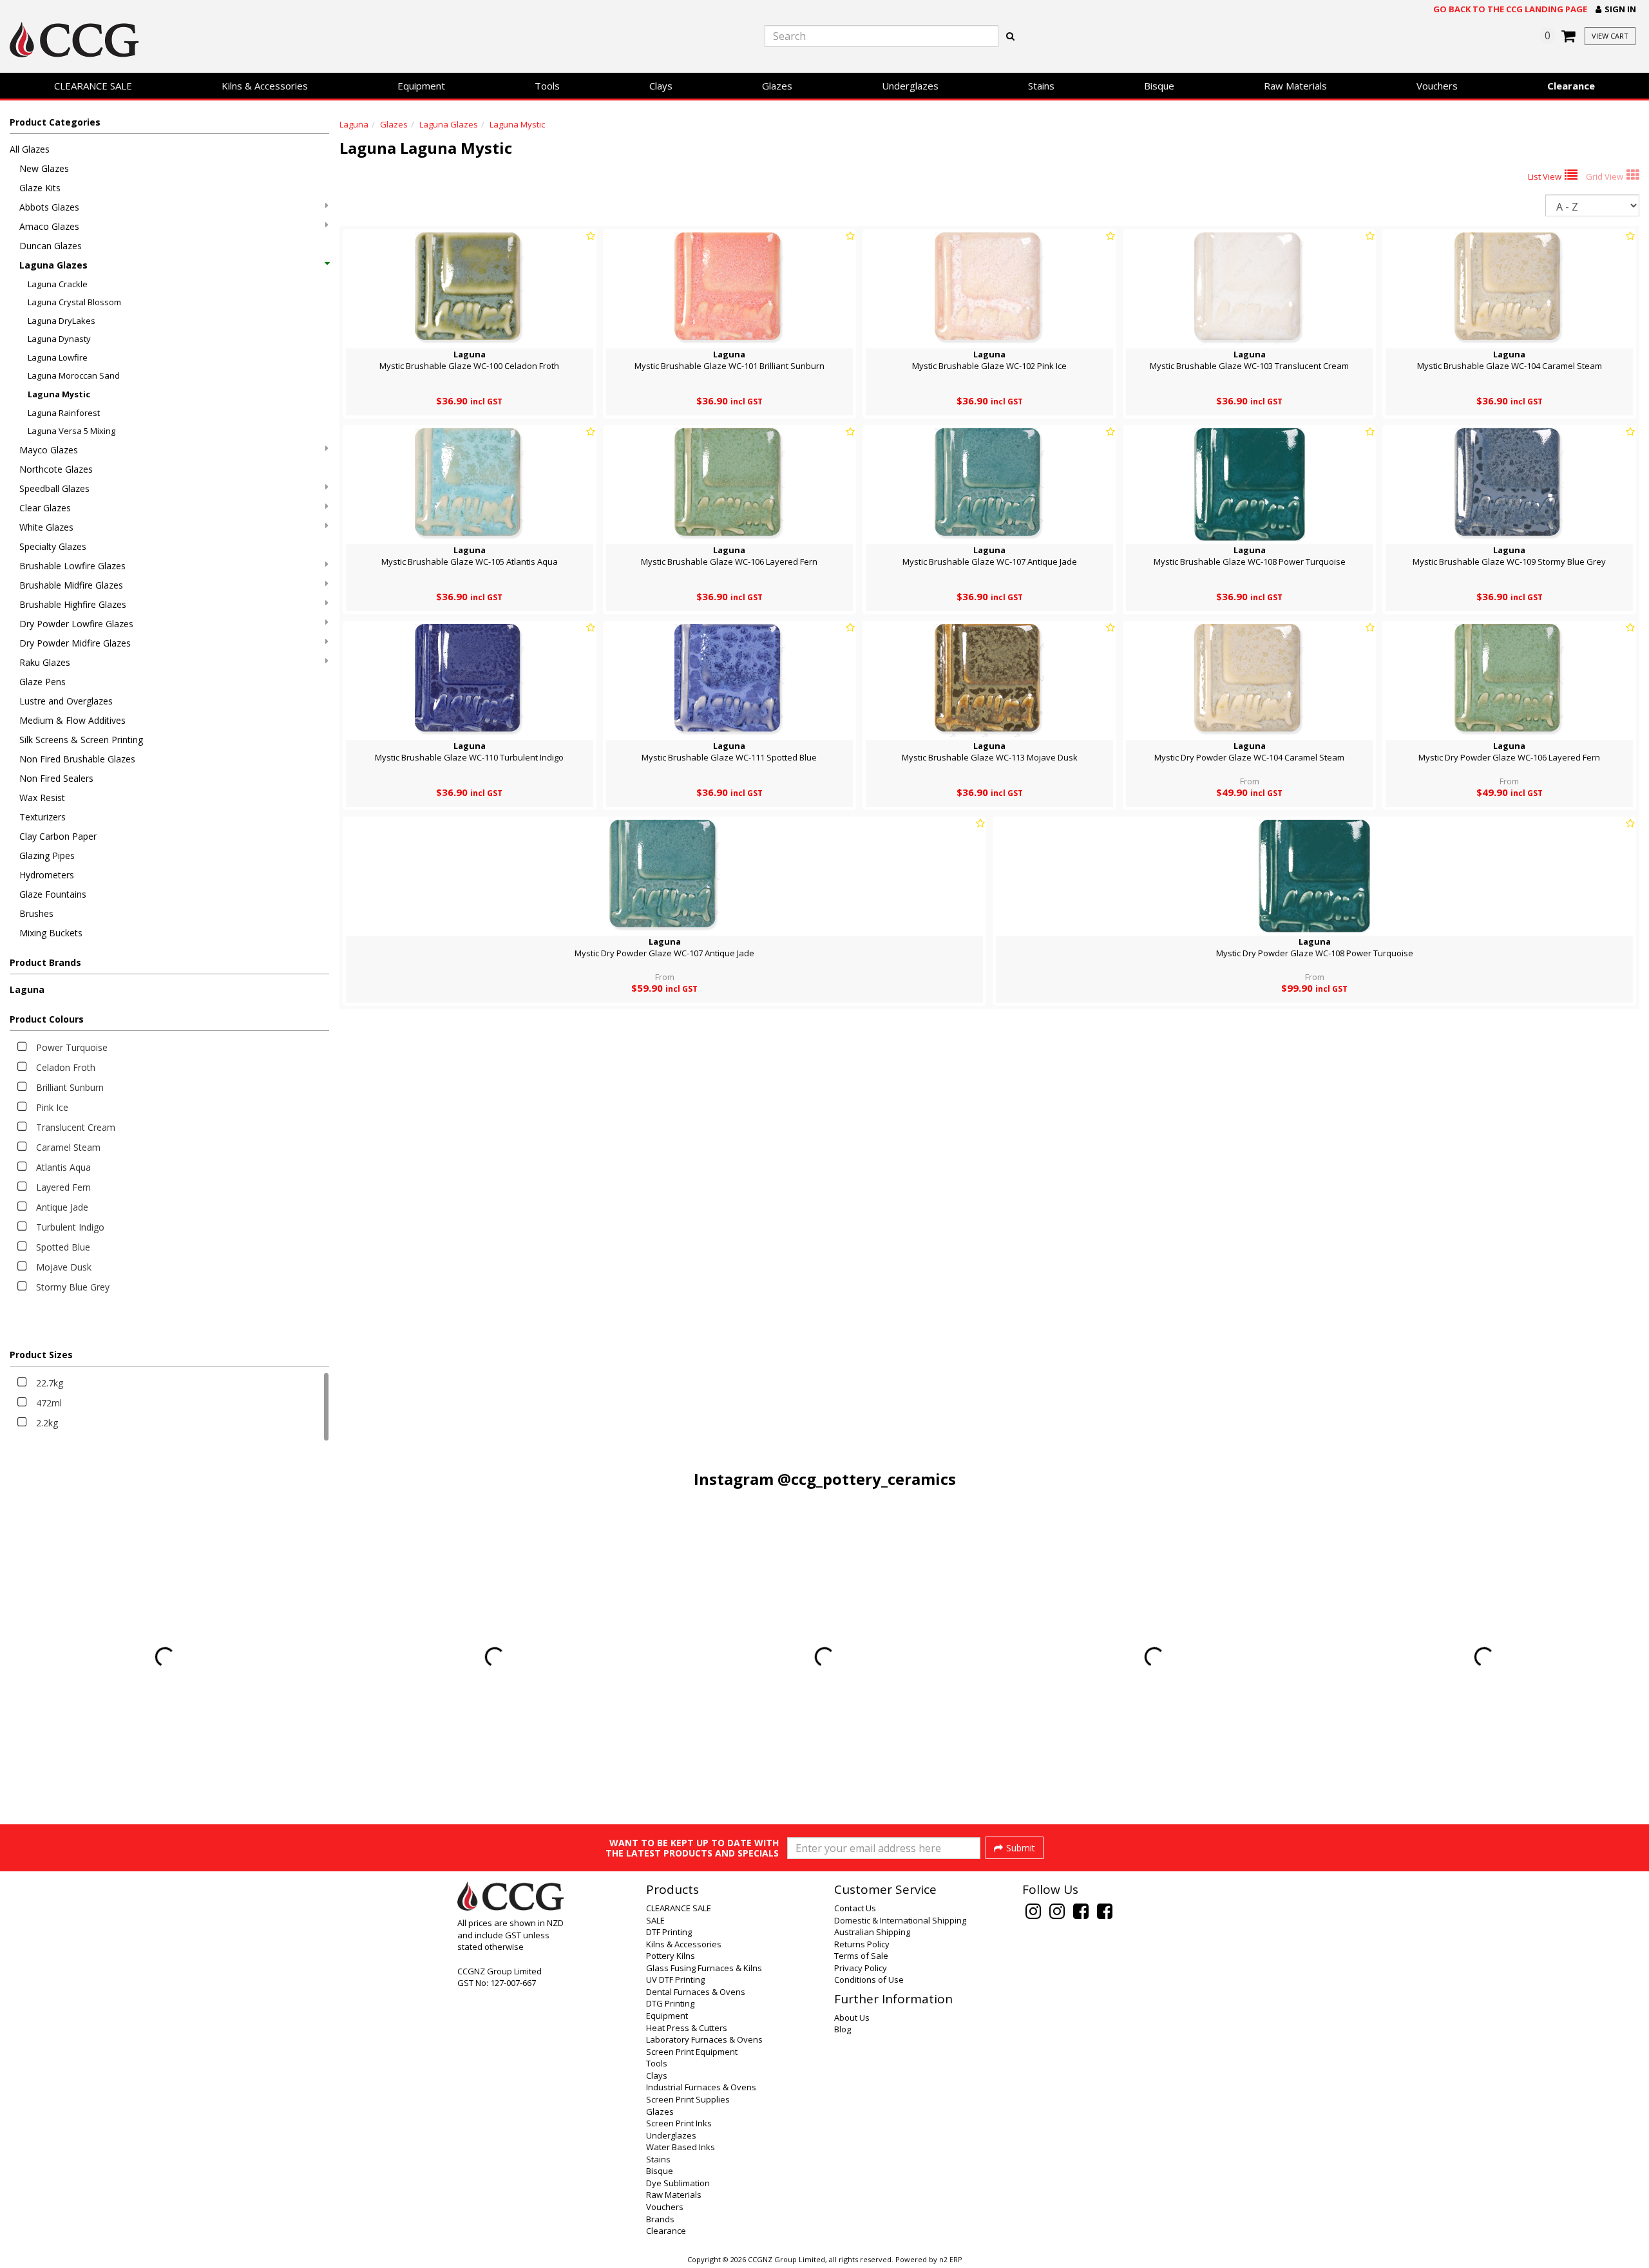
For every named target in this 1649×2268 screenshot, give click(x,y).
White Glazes (46, 527)
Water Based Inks (681, 2147)
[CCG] (275, 40)
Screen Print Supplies (688, 2099)
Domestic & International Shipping (900, 1920)
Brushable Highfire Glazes (73, 604)
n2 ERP (950, 2260)
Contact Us (855, 1908)
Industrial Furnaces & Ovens (701, 2087)
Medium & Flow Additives (72, 720)
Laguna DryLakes (62, 321)
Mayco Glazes (49, 450)
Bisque (1159, 86)
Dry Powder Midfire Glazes (75, 643)
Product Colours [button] (47, 1019)
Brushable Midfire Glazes (71, 585)
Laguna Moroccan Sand (74, 375)
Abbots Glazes (49, 207)
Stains (1041, 86)
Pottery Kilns (671, 1956)
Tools (547, 86)
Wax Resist (42, 798)
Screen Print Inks (679, 2123)
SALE (655, 1920)
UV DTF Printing (675, 1980)
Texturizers (43, 817)
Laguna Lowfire (58, 357)
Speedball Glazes (54, 488)
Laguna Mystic (59, 394)
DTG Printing (670, 2003)
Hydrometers (47, 875)
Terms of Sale (861, 1956)
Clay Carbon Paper (58, 836)
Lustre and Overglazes (66, 701)
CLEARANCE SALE (93, 86)
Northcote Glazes (56, 469)
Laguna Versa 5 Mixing (71, 431)
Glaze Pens (43, 682)
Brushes (36, 913)
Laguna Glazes (53, 265)
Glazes (777, 86)
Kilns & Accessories (265, 86)
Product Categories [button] (55, 122)
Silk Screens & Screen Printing (81, 740)
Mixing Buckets (51, 933)
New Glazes (44, 168)
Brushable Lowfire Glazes (72, 566)
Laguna (27, 989)
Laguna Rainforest (64, 413)
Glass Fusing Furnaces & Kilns (704, 1968)
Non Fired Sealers (56, 778)
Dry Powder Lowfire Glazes (76, 624)
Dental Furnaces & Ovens (696, 1992)
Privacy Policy (861, 1968)
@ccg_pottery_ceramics (867, 1479)
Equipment (421, 86)
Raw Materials (1295, 86)
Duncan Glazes (51, 246)
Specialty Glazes (53, 546)
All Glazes (30, 149)
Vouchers (1437, 86)
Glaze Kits (40, 188)
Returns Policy (862, 1944)
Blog (843, 2029)
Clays (661, 86)
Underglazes (910, 86)
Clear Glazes (45, 508)
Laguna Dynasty (59, 339)
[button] (1616, 9)
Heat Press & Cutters (687, 2028)
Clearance (1571, 86)
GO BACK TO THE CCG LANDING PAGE (1510, 9)
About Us (852, 2018)
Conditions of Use (869, 1980)
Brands (660, 2219)
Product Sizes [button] (41, 1355)
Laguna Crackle (58, 284)
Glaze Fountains (53, 894)
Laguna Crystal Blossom (74, 302)
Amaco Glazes (49, 226)
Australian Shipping (872, 1932)
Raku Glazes (45, 662)
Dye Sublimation (678, 2183)
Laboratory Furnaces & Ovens (704, 2039)
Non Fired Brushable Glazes (77, 759)
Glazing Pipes (47, 855)
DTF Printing (669, 1932)
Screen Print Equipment (692, 2052)
